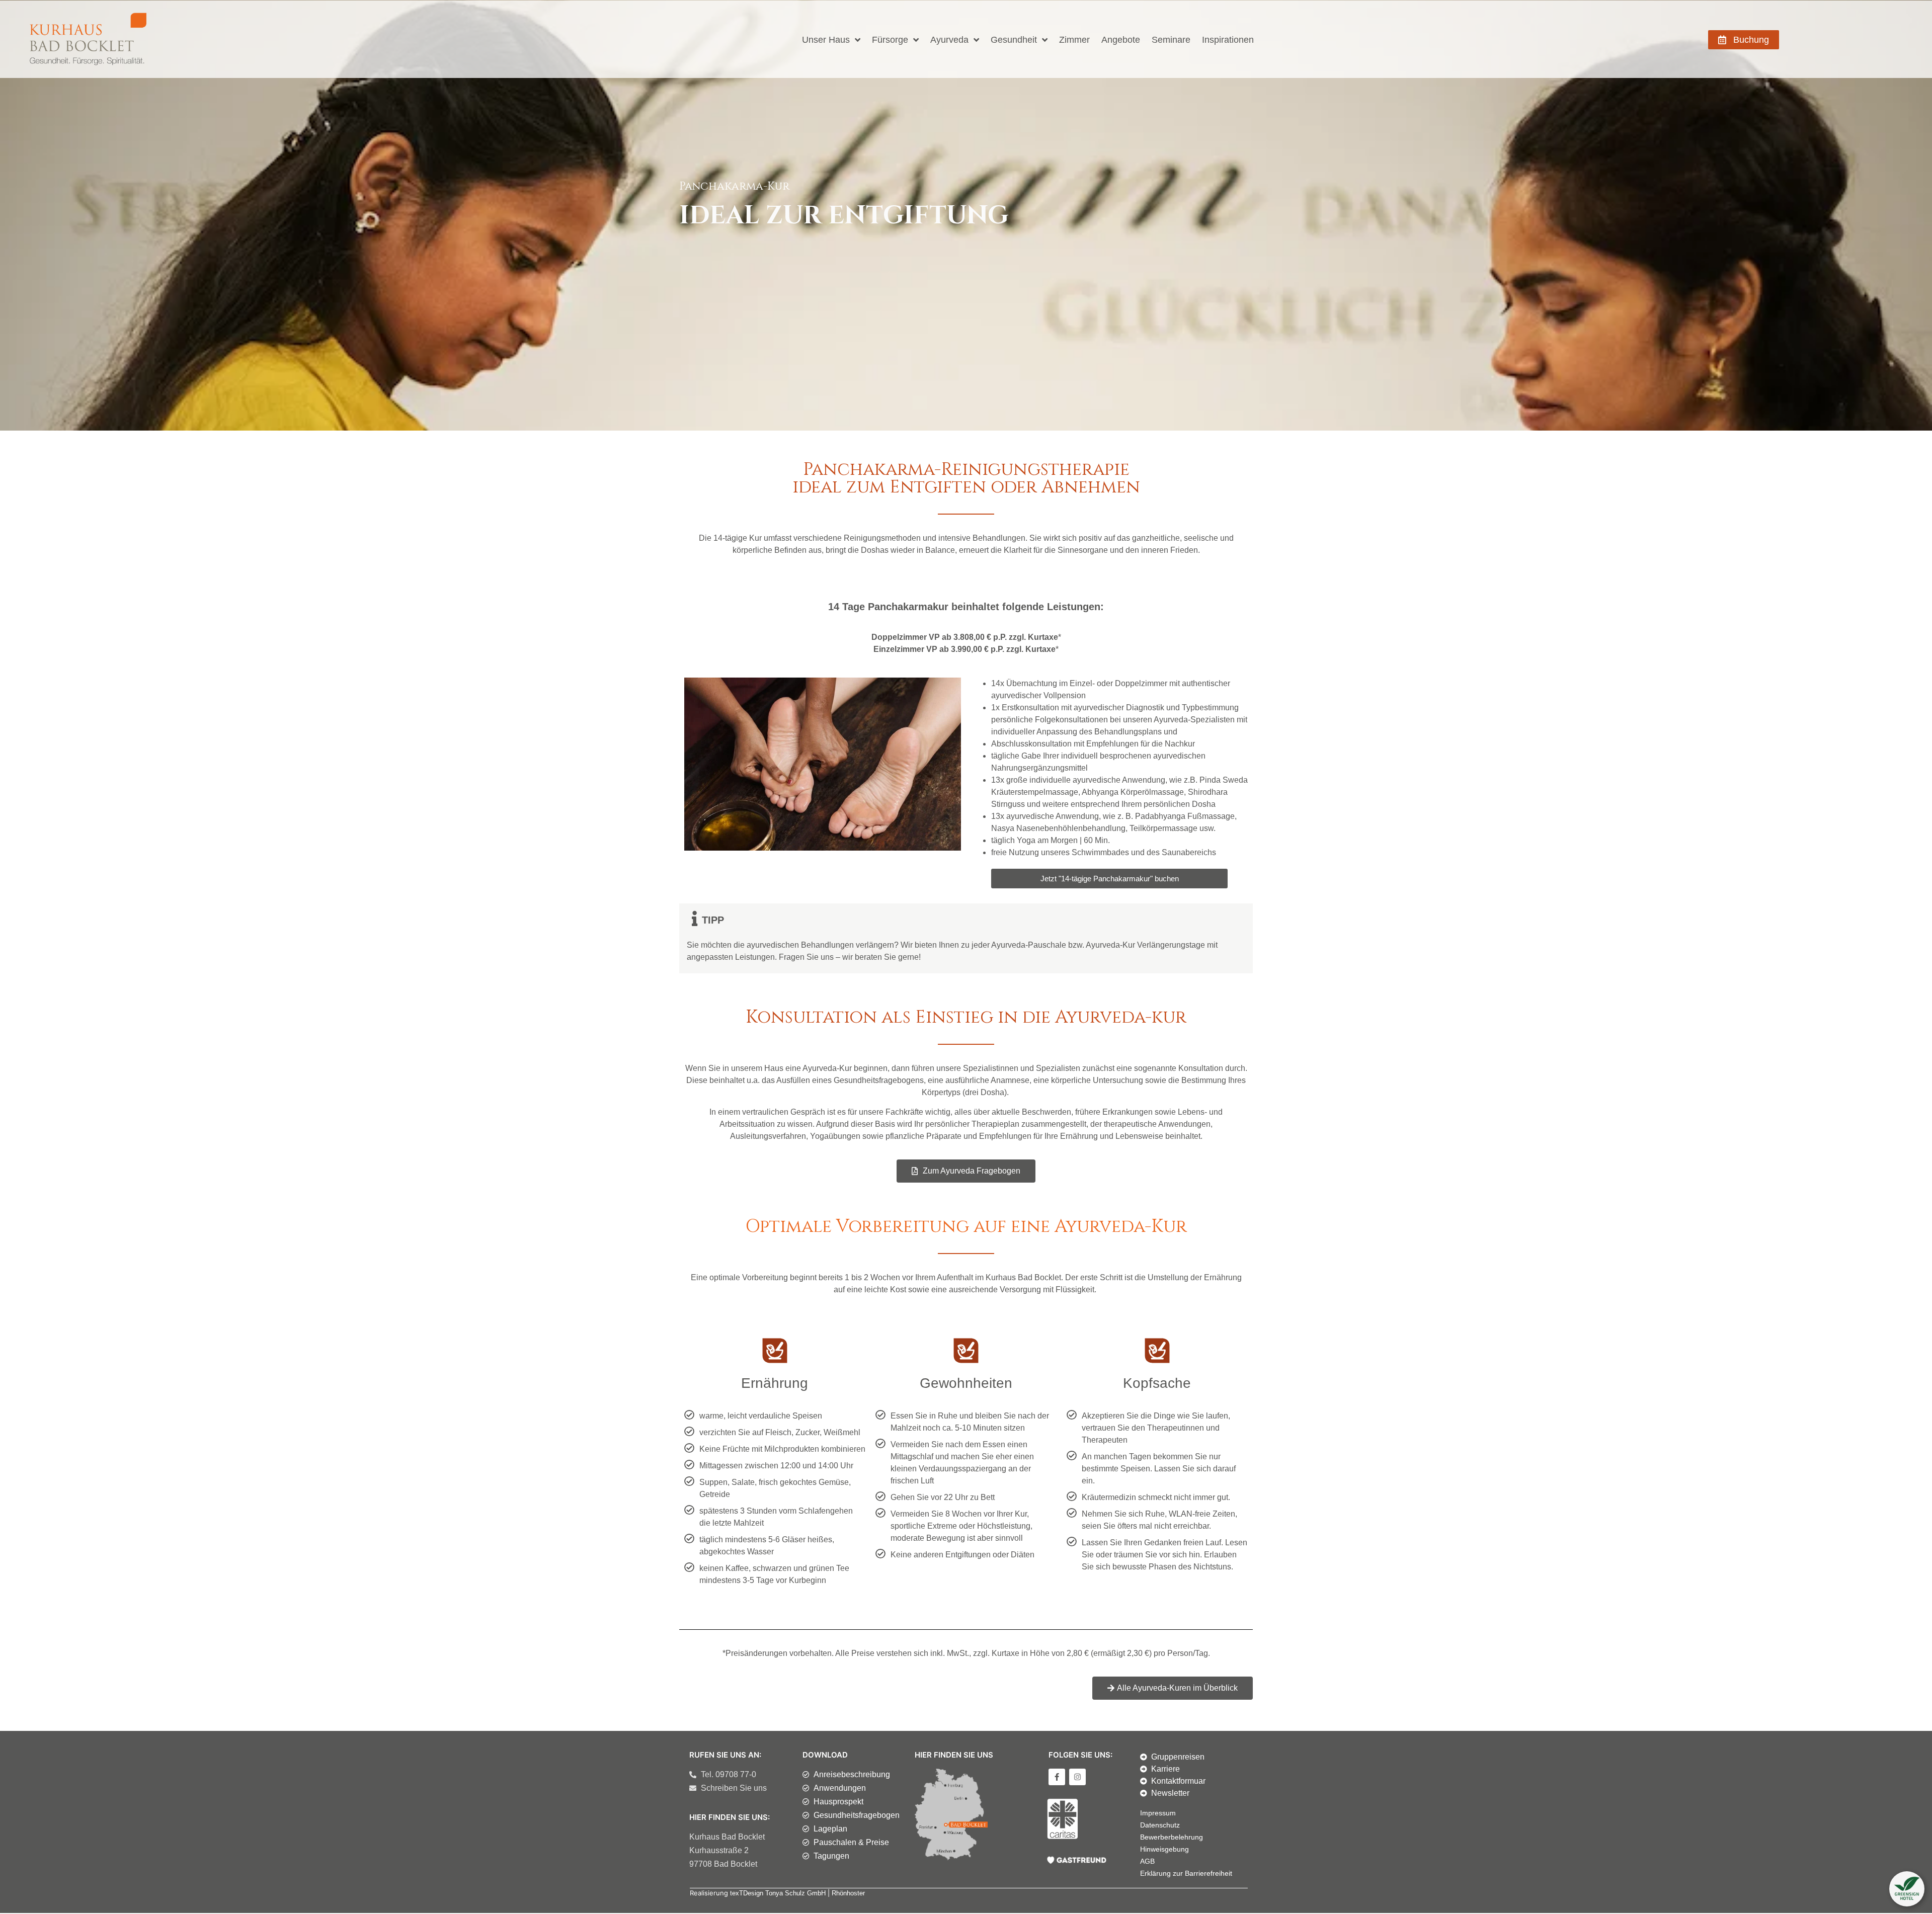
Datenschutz (1160, 1825)
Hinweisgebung (1164, 1849)
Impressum (1158, 1813)
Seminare (1171, 40)
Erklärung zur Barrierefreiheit (1186, 1873)
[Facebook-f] (1057, 1777)
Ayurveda (949, 40)
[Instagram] (1077, 1777)
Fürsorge (890, 40)
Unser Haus (826, 40)
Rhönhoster (848, 1893)
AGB (1147, 1861)
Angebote (1121, 40)
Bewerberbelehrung (1172, 1837)
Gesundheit (1014, 40)
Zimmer (1074, 40)
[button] (1907, 1889)
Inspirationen (1228, 40)
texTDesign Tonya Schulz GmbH (778, 1893)
